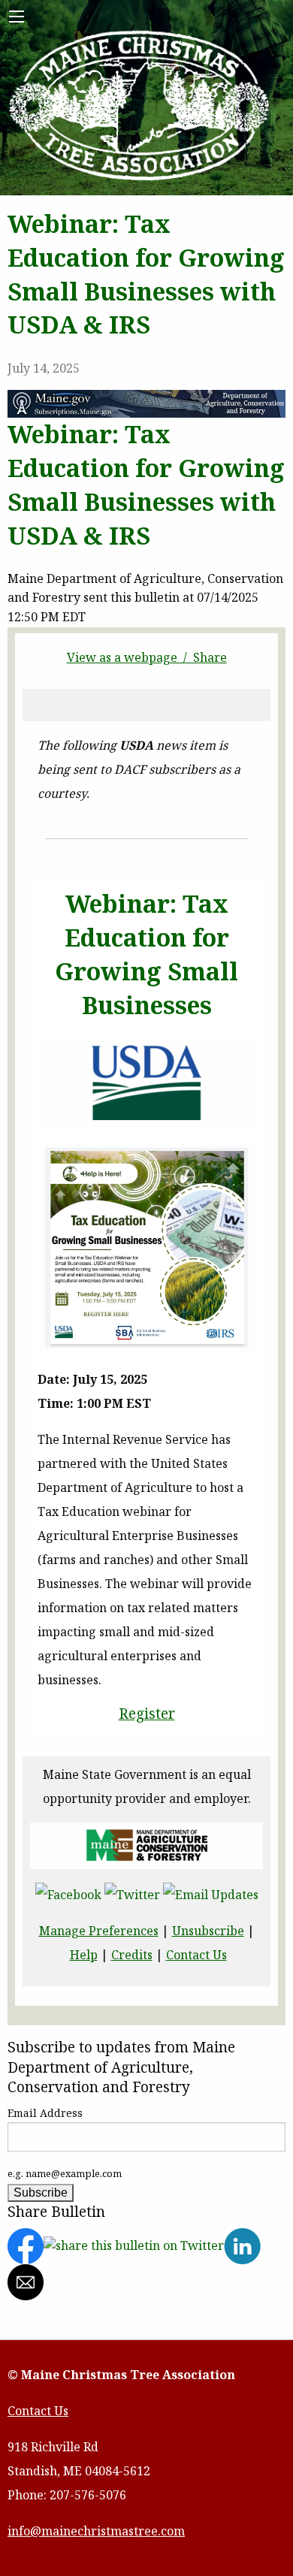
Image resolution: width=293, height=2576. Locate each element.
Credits (132, 1955)
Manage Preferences (99, 1931)
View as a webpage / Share (147, 657)
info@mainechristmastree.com (96, 2531)
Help (84, 1955)
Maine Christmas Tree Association (140, 107)
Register (147, 1714)
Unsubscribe (208, 1931)
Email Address (45, 2113)
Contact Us (196, 1955)
